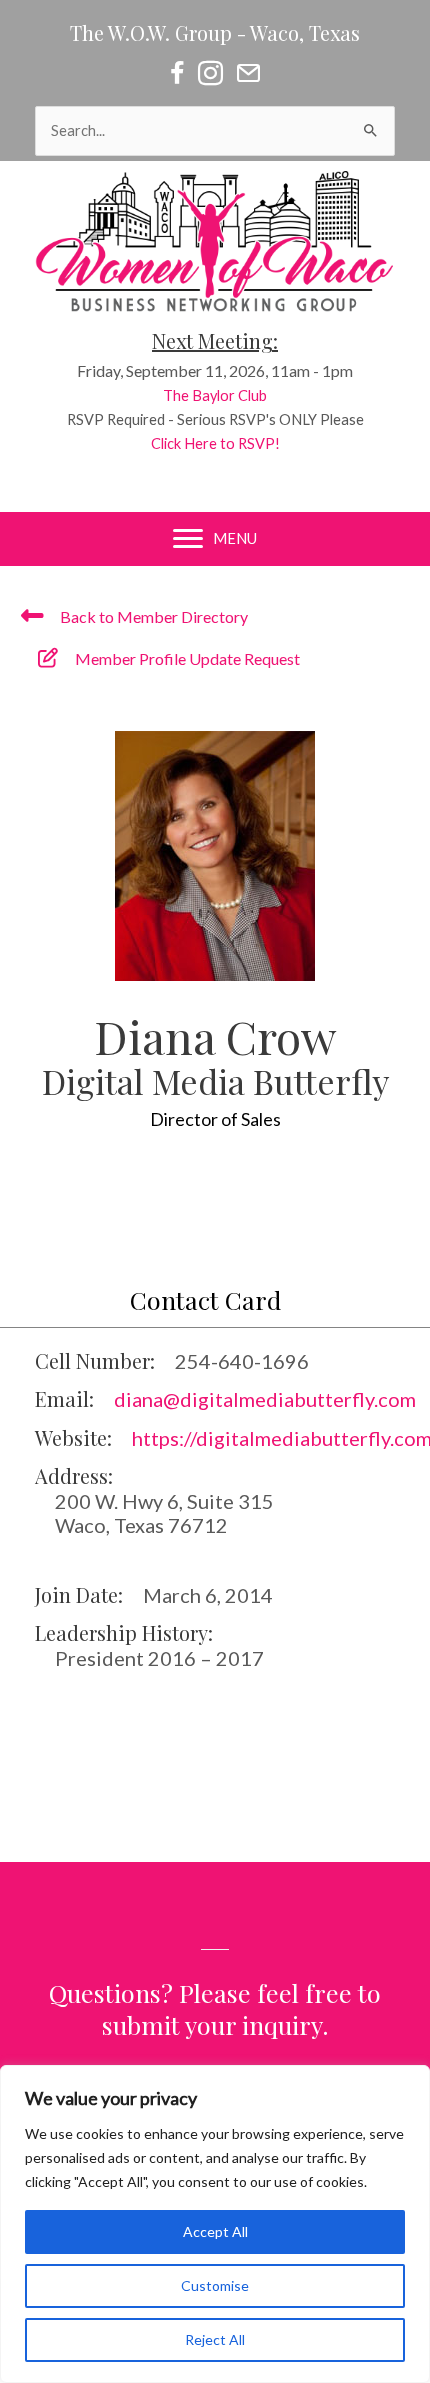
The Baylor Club (215, 395)
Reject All (215, 2339)
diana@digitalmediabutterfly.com (265, 1399)
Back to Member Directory (154, 616)
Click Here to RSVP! (215, 443)
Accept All (215, 2231)
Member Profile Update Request (187, 658)
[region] (215, 2224)
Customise (215, 2285)
